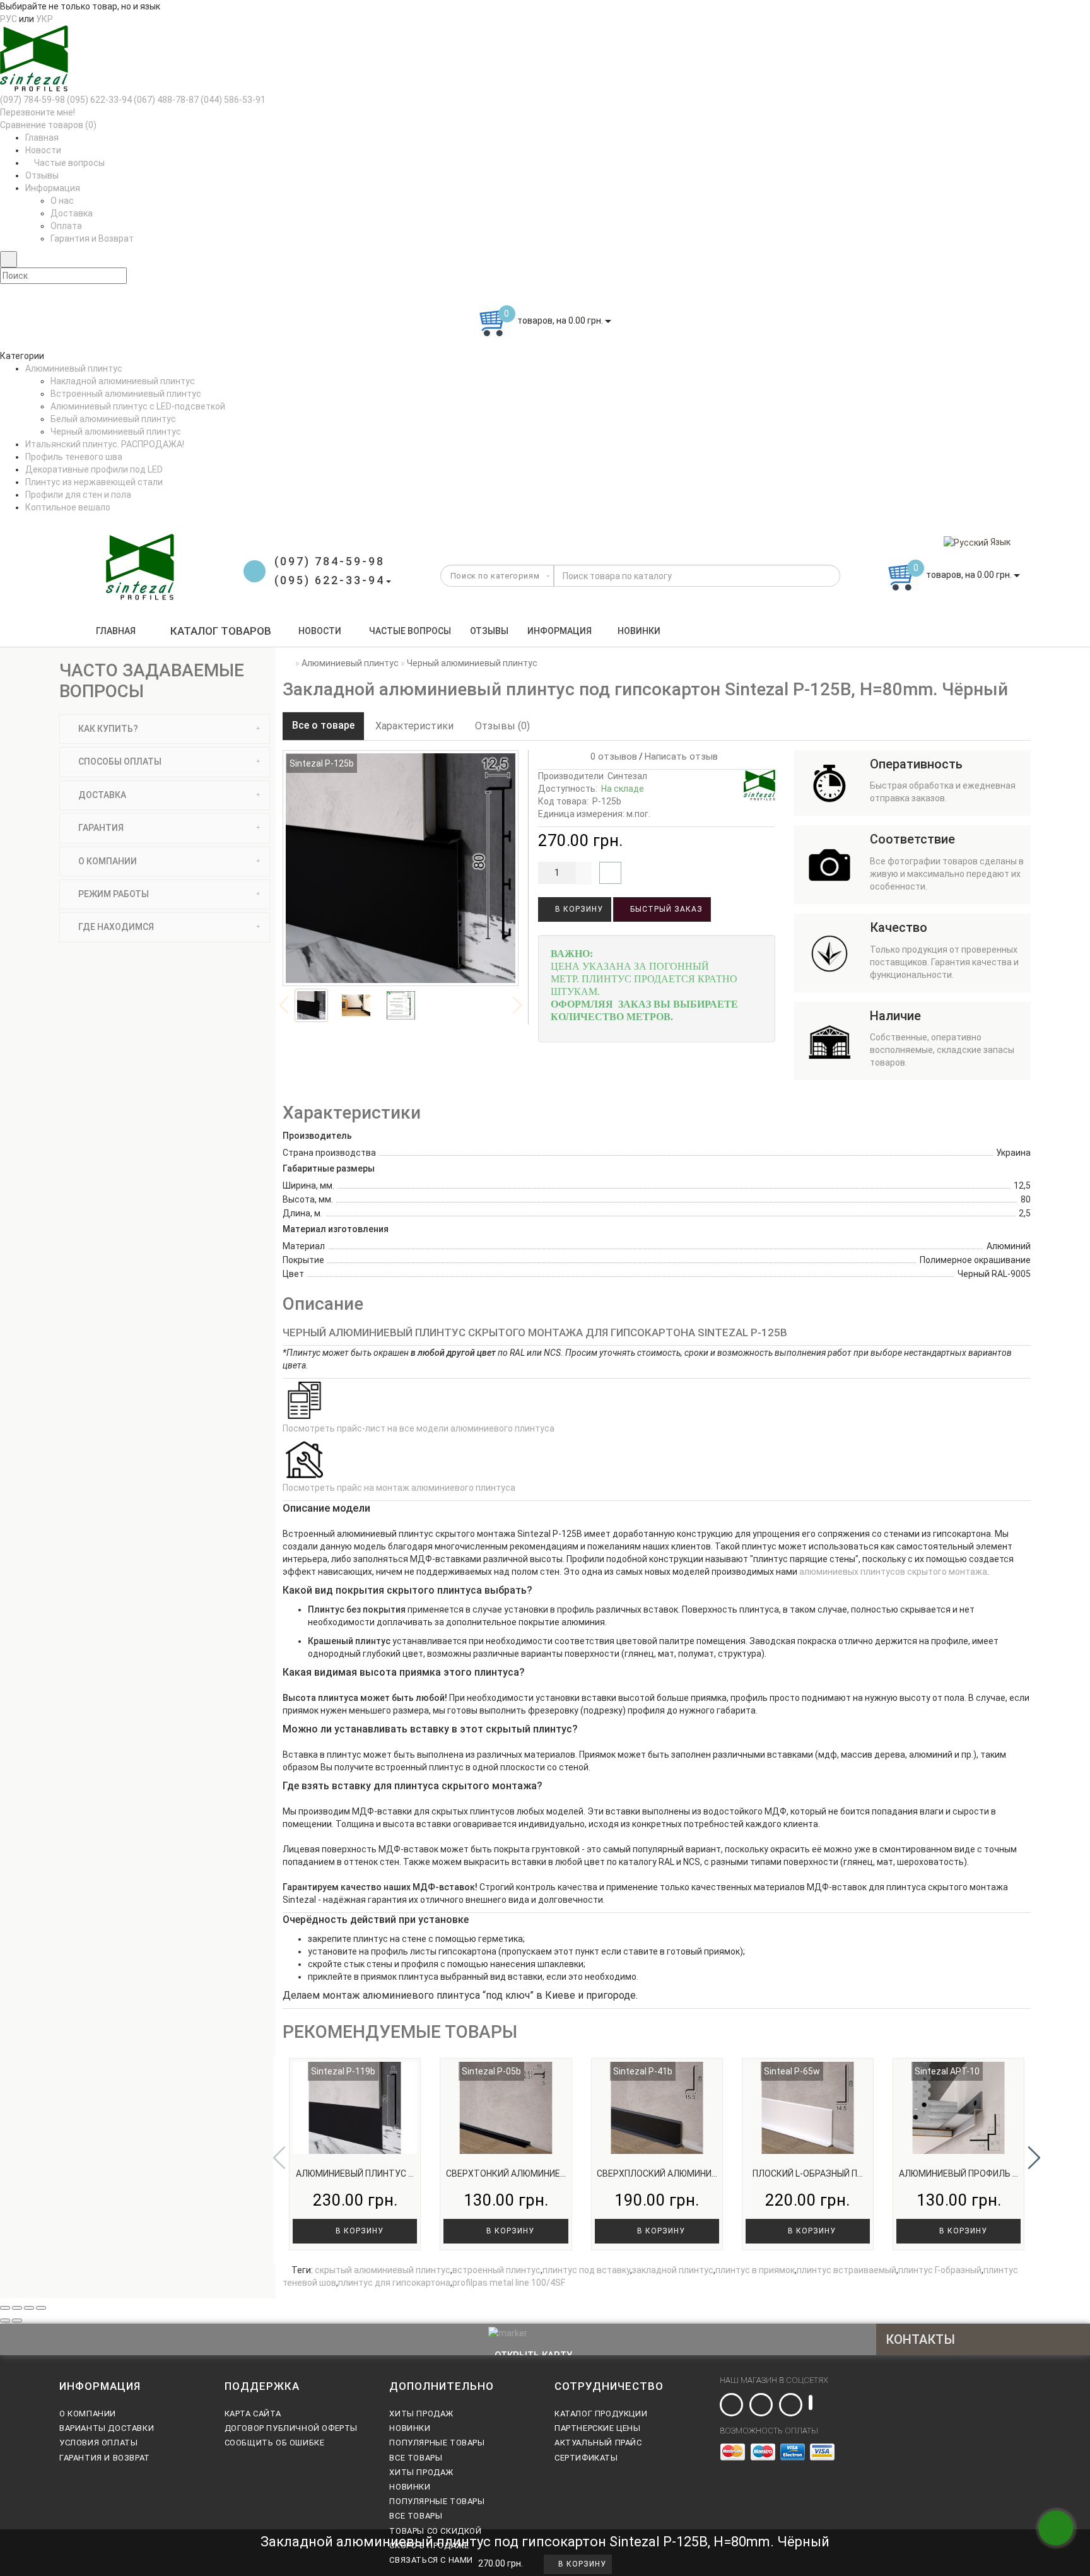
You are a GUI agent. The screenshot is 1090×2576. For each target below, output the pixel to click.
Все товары (416, 2458)
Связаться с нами (431, 2560)
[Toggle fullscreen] (29, 2308)
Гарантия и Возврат (92, 238)
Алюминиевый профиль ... (958, 2173)
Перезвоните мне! (38, 112)
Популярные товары (437, 2443)
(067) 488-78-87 (166, 100)
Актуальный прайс (598, 2443)
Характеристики (414, 726)
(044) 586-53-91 (233, 100)
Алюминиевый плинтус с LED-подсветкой (138, 406)
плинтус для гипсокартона (394, 2283)
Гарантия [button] (100, 828)
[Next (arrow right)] (17, 2320)
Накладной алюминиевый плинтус (123, 381)
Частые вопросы (68, 163)
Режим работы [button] (113, 894)
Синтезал (627, 776)
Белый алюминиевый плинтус (113, 419)
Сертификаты (586, 2458)
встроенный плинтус (496, 2270)
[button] (1034, 2158)
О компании (88, 2414)
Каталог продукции (601, 2414)
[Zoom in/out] (41, 2308)
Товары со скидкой (435, 2531)
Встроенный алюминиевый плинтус (126, 394)
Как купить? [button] (107, 729)
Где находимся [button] (115, 927)
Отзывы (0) (502, 726)
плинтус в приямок (755, 2270)
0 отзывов (611, 756)
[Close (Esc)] (5, 2308)
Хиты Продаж (421, 2414)
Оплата (66, 226)
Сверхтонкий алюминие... (506, 2173)
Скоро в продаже (429, 2545)
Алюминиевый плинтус (74, 368)
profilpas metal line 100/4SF (509, 2283)
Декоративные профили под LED (94, 469)
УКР (44, 19)
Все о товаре (323, 725)
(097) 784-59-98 (32, 100)
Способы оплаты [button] (119, 762)
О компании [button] (107, 861)
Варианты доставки (107, 2428)
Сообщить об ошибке (275, 2443)
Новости (43, 150)
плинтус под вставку (586, 2270)
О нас (62, 201)
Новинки (639, 631)
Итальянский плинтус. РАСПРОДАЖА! (105, 444)
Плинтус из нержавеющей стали (94, 482)
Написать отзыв (681, 756)
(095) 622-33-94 (99, 100)
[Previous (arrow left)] (5, 2320)
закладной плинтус (673, 2270)
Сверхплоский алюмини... (657, 2173)
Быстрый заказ (665, 909)
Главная (42, 138)
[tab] (165, 729)
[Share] (17, 2308)
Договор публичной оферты (291, 2428)
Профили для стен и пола (78, 495)
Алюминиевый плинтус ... (355, 2173)
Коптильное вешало (68, 507)
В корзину (578, 909)
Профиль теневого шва (74, 457)
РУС (9, 19)
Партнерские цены (598, 2428)
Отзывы (42, 175)
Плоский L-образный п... (808, 2173)
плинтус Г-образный (940, 2270)
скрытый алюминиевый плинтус (383, 2270)
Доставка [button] (101, 795)
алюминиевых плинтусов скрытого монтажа (893, 1572)
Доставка (72, 213)
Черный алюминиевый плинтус (116, 432)
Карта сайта (253, 2414)
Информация (560, 631)
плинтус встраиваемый (847, 2270)
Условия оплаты (98, 2443)
